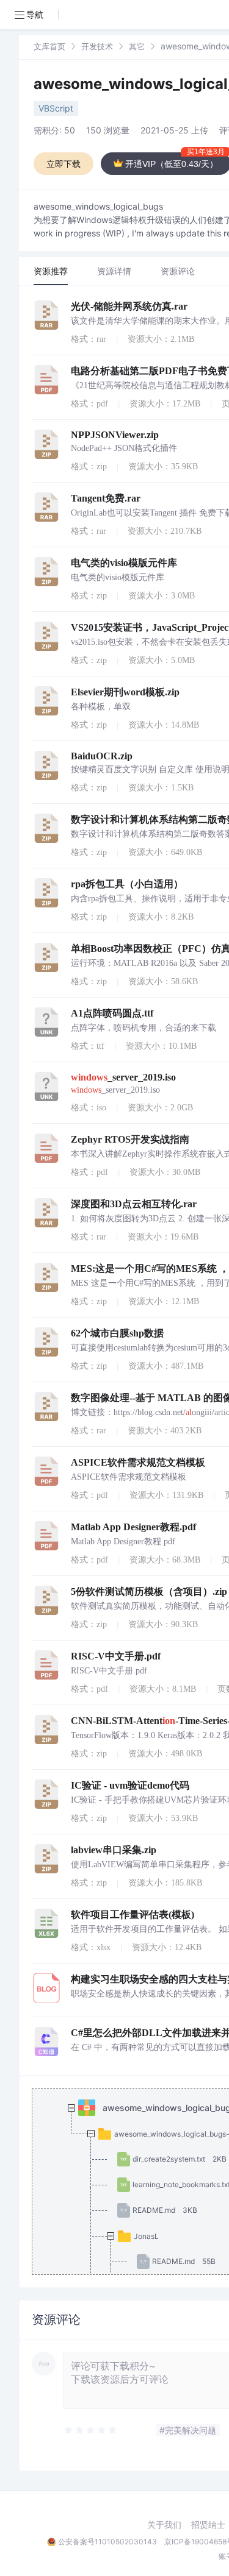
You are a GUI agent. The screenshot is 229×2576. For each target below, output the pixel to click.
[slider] (91, 2430)
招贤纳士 (208, 2525)
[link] (49, 46)
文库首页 (49, 46)
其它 (137, 46)
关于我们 (164, 2525)
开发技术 (97, 46)
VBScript (56, 108)
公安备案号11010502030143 (107, 2542)
